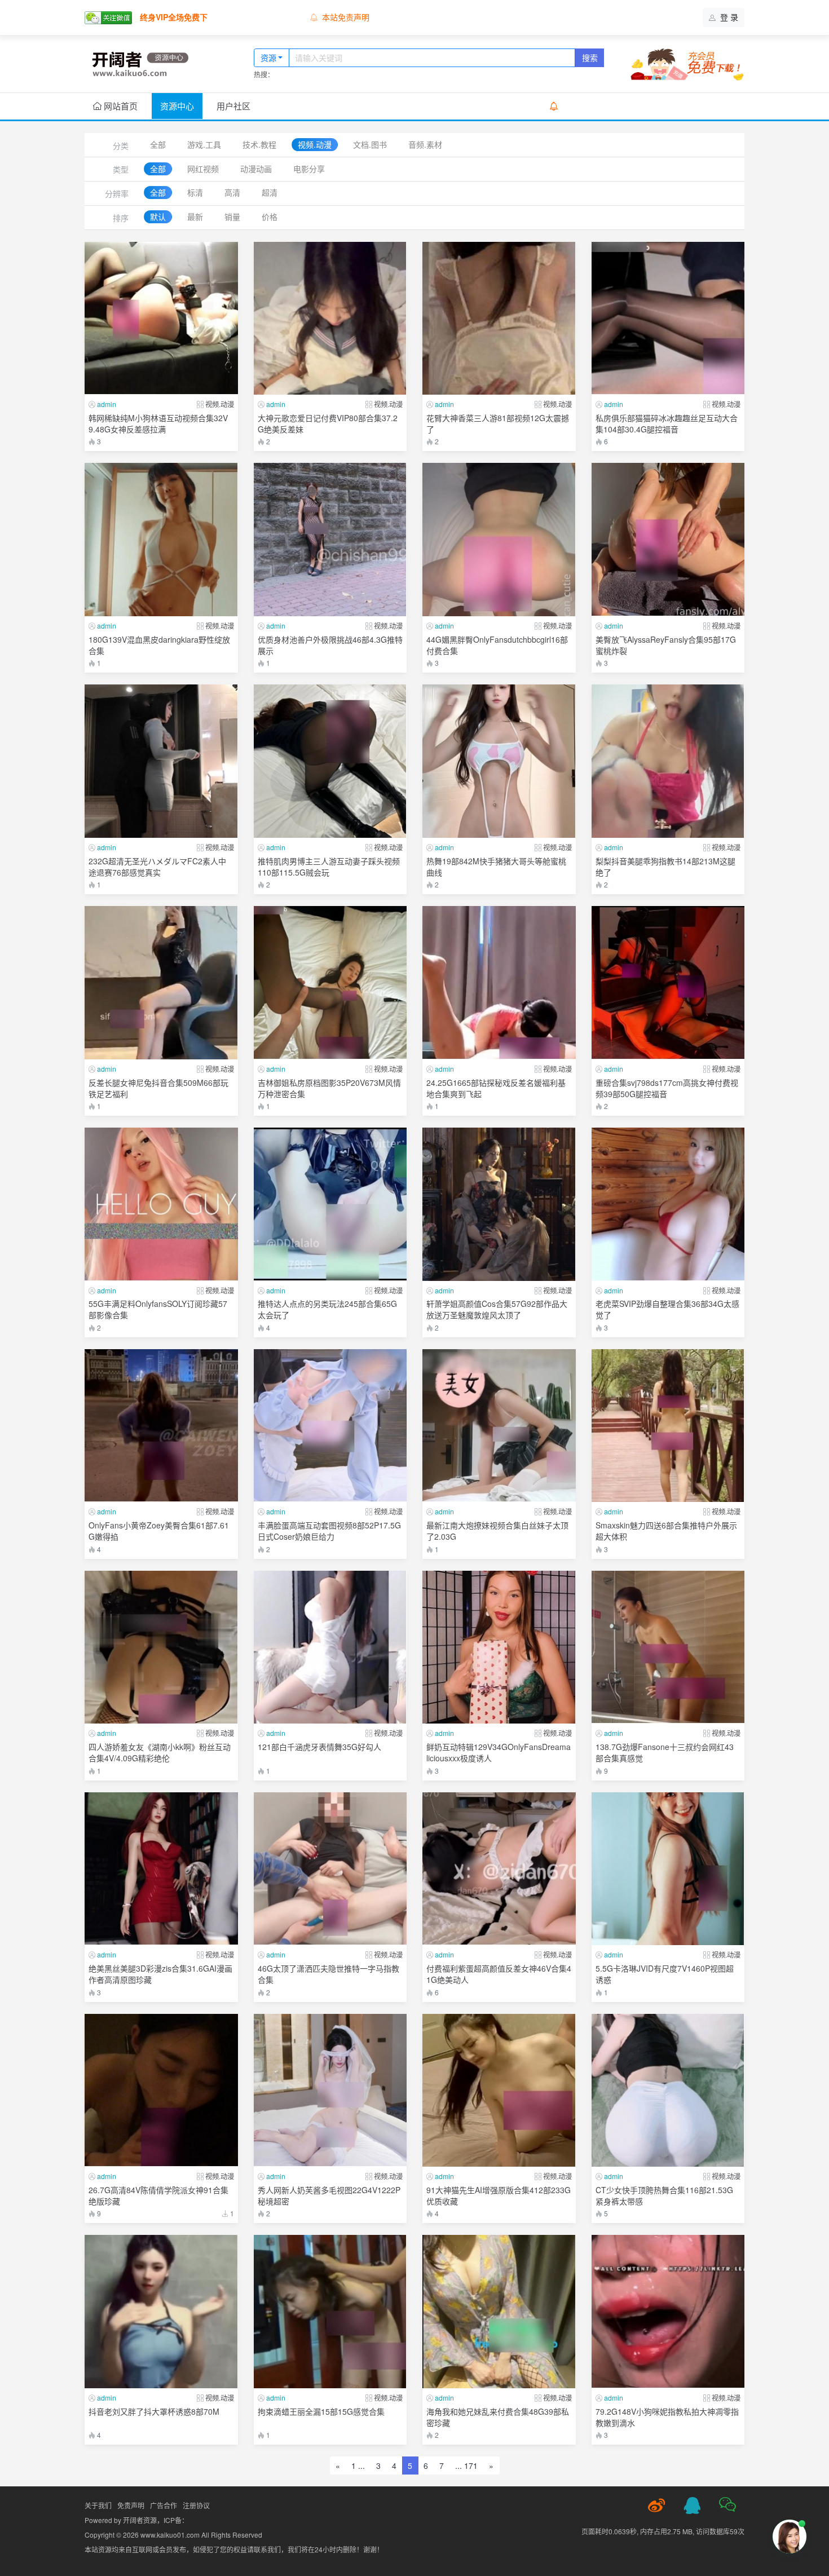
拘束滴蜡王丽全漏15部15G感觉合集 (321, 2411)
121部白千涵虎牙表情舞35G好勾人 (319, 1747)
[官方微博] (656, 2506)
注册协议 (196, 2505)
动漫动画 (256, 169)
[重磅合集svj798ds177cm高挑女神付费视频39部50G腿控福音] (668, 983)
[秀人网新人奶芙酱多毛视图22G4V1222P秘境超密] (330, 2091)
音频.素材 (425, 144)
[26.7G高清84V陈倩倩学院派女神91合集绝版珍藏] (161, 2091)
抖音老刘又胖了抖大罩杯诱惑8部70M (154, 2411)
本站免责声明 (346, 17)
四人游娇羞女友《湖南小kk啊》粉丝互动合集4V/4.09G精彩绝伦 (160, 1752)
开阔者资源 (140, 2520)
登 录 (728, 17)
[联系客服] (692, 2506)
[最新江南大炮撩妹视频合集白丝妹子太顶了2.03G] (499, 1426)
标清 (195, 192)
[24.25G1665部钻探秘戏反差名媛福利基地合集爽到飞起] (499, 983)
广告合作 (164, 2505)
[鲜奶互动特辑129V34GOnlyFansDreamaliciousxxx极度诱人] (499, 1647)
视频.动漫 (315, 144)
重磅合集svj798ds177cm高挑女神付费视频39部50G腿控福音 (667, 1088)
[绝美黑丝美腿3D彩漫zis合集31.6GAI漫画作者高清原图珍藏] (161, 1869)
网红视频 (203, 169)
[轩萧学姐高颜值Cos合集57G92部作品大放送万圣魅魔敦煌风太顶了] (499, 1204)
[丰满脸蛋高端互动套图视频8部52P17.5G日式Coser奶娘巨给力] (330, 1426)
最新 (195, 216)
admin (107, 404)
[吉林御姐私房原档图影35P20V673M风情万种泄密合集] (330, 983)
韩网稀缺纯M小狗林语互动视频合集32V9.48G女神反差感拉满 (158, 423)
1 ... (358, 2465)
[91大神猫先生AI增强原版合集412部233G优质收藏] (499, 2091)
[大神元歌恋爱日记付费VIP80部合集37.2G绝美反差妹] (330, 319)
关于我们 (98, 2505)
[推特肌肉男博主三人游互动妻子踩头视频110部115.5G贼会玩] (330, 761)
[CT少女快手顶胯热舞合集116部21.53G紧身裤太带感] (668, 2091)
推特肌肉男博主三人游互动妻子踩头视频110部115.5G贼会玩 (329, 867)
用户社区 (233, 106)
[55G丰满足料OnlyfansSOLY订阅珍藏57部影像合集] (161, 1204)
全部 (158, 144)
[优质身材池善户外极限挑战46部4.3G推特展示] (330, 540)
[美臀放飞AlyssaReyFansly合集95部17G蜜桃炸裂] (668, 540)
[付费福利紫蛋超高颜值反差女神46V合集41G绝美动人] (499, 1869)
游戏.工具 (204, 144)
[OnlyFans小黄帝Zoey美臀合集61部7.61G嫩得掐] (161, 1426)
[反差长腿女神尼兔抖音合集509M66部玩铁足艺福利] (161, 983)
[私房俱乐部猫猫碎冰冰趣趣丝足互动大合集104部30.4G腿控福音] (668, 319)
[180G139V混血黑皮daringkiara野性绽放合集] (161, 540)
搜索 (590, 58)
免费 (218, 436)
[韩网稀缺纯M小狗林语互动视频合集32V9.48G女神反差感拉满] (161, 319)
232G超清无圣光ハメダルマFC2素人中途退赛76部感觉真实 (157, 867)
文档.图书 (370, 144)
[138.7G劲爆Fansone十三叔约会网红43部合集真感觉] (668, 1647)
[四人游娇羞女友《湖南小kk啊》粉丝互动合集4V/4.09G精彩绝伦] (161, 1647)
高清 (232, 192)
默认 (158, 216)
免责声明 (131, 2505)
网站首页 (120, 106)
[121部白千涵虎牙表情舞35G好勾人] (330, 1647)
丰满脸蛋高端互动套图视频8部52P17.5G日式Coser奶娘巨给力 (329, 1531)
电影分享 (309, 169)
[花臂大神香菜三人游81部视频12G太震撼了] (499, 319)
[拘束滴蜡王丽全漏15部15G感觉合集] (330, 2312)
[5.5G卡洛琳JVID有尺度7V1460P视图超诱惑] (668, 1869)
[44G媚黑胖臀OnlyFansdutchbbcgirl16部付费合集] (499, 540)
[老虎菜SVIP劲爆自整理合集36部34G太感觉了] (668, 1204)
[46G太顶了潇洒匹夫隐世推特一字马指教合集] (330, 1869)
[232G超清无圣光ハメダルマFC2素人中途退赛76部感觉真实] (161, 761)
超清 (270, 192)
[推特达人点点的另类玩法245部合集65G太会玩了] (330, 1204)
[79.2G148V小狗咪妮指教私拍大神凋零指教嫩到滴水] (668, 2312)
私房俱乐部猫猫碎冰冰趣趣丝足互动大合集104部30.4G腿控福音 (667, 423)
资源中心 (177, 106)
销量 (232, 216)
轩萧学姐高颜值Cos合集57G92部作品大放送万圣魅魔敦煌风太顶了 (497, 1309)
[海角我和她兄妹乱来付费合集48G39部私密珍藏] (499, 2312)
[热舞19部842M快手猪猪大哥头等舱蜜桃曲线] (499, 761)
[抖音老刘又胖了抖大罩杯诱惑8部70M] (161, 2312)
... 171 (466, 2465)
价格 (270, 216)
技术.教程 (259, 144)
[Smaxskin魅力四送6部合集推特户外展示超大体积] (668, 1426)
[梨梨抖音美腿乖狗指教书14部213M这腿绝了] (668, 761)
